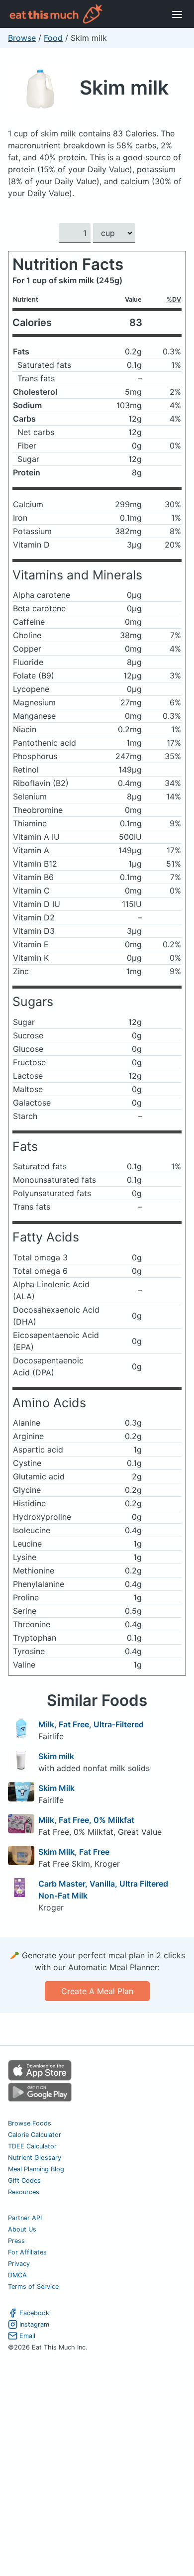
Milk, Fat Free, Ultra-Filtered (91, 1724)
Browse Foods (30, 2123)
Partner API (25, 2218)
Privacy (19, 2264)
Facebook (34, 2313)
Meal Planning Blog (36, 2169)
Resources (24, 2192)
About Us (22, 2229)
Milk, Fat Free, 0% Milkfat (86, 1820)
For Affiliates (27, 2252)
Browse (22, 38)
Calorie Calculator (35, 2135)
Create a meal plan (97, 1991)
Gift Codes (24, 2181)
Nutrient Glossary (35, 2158)
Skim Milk (56, 1788)
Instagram (34, 2324)
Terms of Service (33, 2287)
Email (27, 2336)
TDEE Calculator (32, 2146)
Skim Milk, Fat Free (74, 1852)
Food (53, 38)
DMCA (17, 2275)
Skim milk (124, 87)
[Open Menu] (177, 14)
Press (16, 2241)
